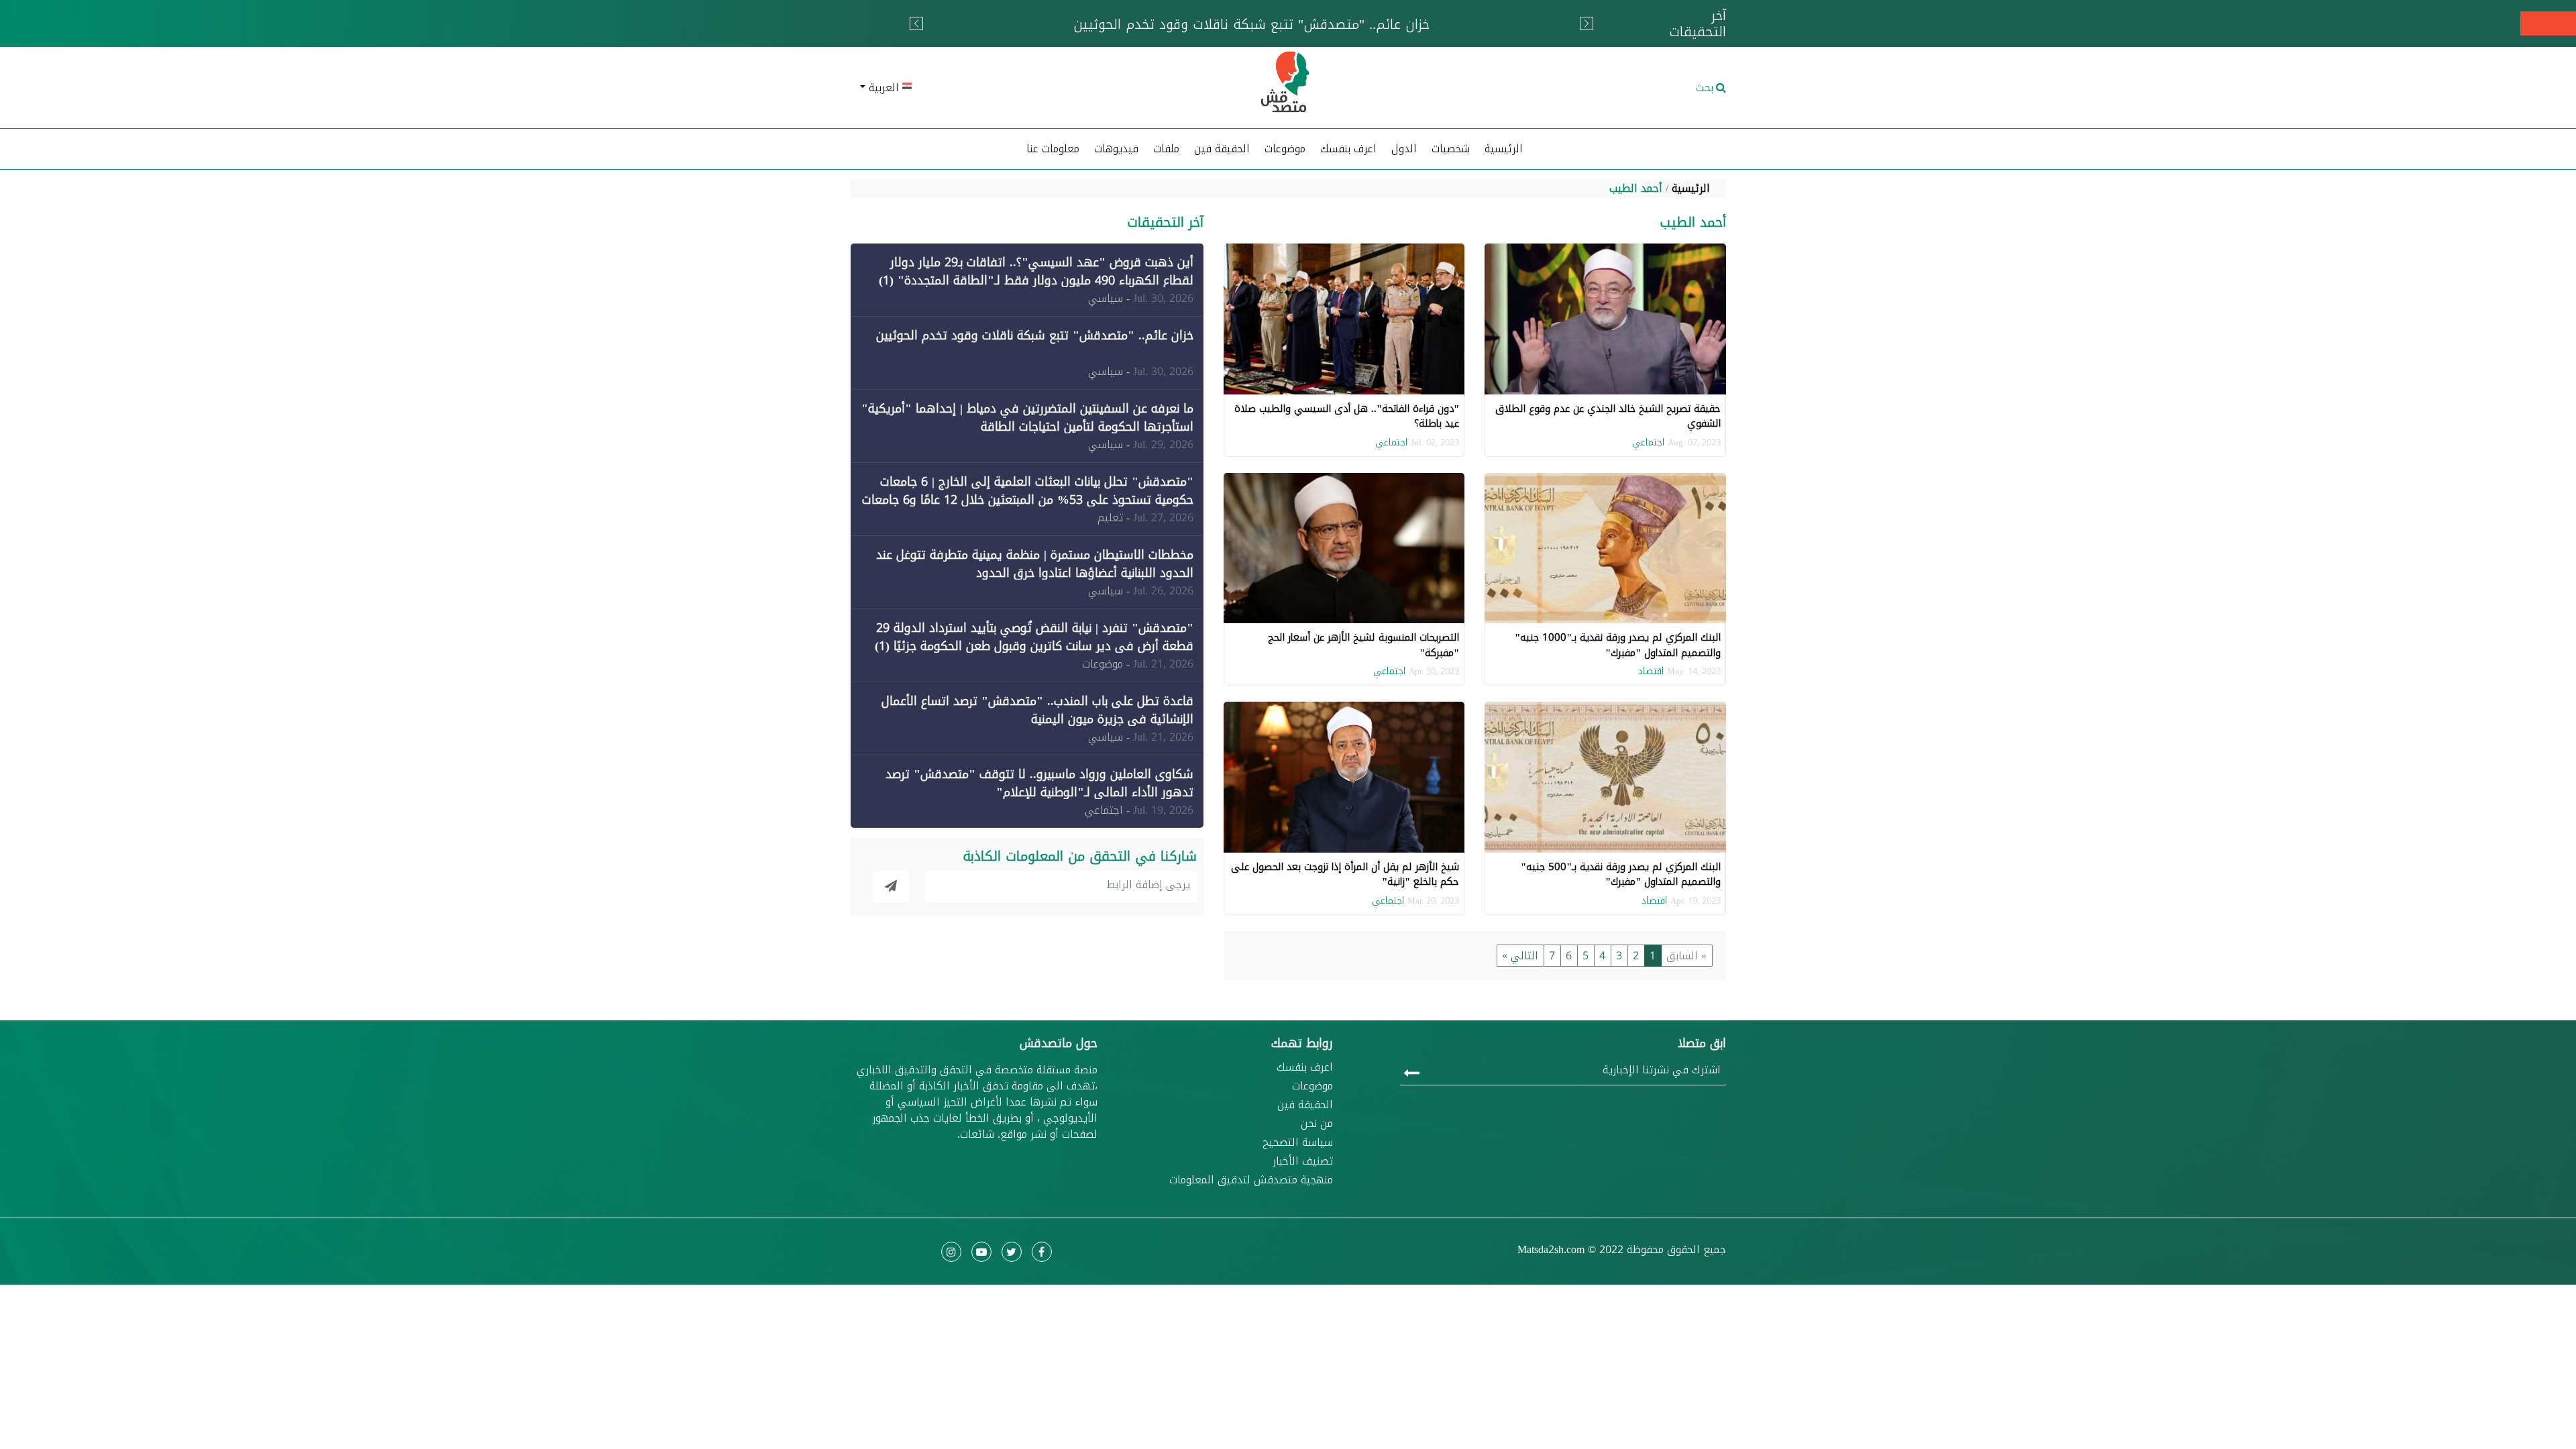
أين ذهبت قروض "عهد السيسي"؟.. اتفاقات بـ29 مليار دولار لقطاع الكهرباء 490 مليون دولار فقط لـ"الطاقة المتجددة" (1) (1036, 271)
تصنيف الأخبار (1303, 1161)
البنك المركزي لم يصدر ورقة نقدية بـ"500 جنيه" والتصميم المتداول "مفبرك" (1621, 874)
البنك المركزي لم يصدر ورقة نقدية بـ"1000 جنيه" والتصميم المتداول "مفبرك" (1618, 645)
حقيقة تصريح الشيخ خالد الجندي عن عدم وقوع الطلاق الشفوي (1608, 416)
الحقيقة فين (1222, 149)
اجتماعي (1648, 442)
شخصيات (1451, 149)
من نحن (1317, 1124)
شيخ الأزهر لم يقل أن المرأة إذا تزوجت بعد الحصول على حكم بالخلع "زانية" (1345, 874)
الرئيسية (1504, 149)
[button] (993, 88)
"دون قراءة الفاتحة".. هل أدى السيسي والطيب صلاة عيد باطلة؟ (1347, 416)
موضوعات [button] (1285, 149)
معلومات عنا (1053, 149)
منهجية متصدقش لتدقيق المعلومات (1251, 1180)
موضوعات (1312, 1086)
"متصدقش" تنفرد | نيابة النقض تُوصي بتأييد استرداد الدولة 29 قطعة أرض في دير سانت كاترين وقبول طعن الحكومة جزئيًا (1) (1034, 637)
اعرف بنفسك (1348, 149)
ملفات (1166, 149)
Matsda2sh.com (1551, 1249)
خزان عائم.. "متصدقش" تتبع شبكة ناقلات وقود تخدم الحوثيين (1035, 335)
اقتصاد (1651, 671)
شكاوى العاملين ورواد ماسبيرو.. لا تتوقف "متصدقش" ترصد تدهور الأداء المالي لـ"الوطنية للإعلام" (1039, 783)
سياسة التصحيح (1298, 1142)
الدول (1404, 149)
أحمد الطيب (1636, 188)
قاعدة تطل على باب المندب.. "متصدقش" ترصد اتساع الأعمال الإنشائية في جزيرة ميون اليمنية (1037, 710)
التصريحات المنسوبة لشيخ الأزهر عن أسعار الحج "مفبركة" (1363, 645)
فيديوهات (1116, 149)
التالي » (1520, 956)
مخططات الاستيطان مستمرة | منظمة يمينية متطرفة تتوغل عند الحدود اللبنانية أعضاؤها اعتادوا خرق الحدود (1035, 564)
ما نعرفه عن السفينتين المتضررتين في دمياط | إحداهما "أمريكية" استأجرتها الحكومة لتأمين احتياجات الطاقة (1027, 418)
